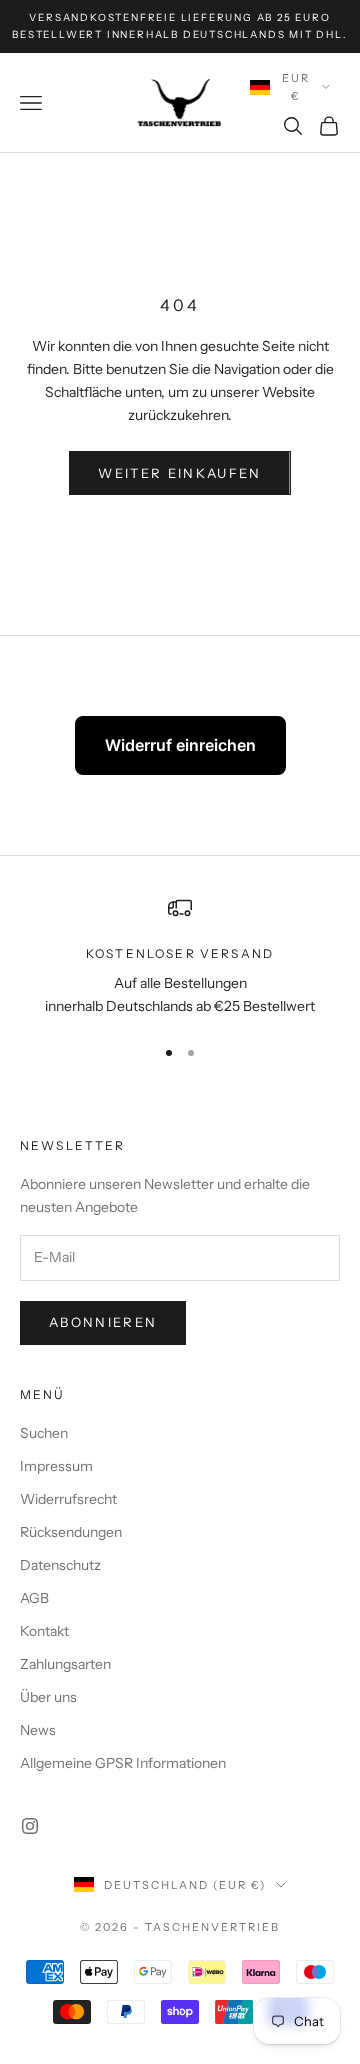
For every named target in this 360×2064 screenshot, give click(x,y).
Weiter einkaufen (179, 473)
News (38, 1730)
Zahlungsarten (65, 1664)
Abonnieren (103, 1322)
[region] (180, 957)
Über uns (48, 1697)
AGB (34, 1598)
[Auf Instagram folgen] (30, 1826)
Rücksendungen (71, 1532)
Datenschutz (60, 1565)
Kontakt (44, 1631)
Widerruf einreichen (180, 745)
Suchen (44, 1433)
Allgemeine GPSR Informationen (123, 1763)
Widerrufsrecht (68, 1499)
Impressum (56, 1466)
